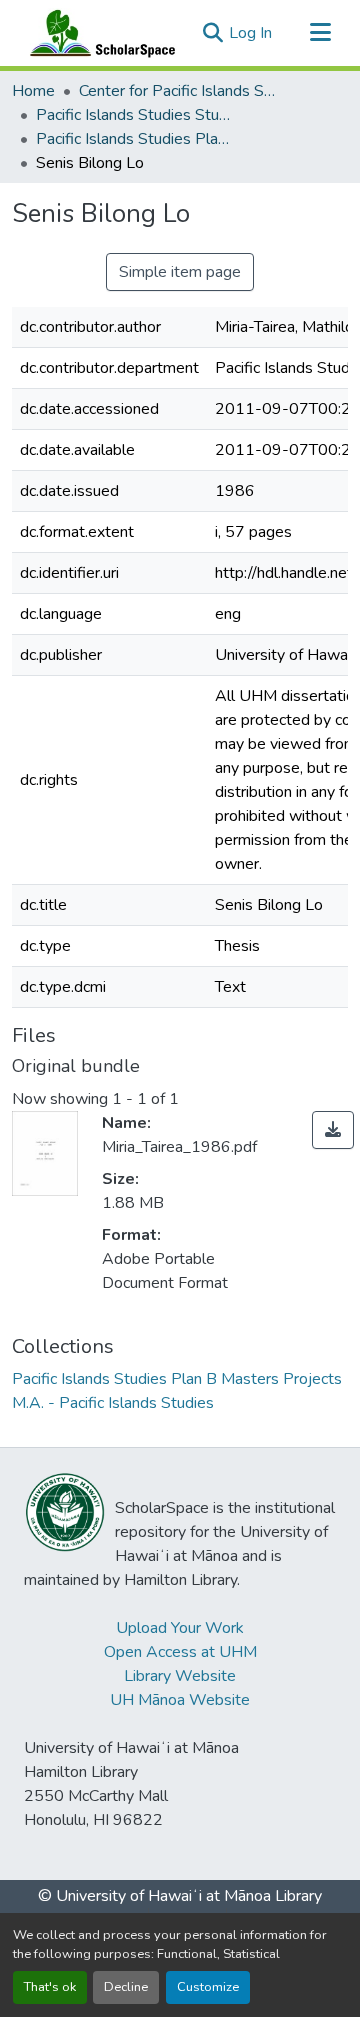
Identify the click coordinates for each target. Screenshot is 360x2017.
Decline (126, 1987)
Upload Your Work (180, 1628)
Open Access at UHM (180, 1652)
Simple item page (180, 272)
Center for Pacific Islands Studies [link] (179, 91)
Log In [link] (250, 33)
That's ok (50, 1987)
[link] (333, 1130)
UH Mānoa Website (180, 1700)
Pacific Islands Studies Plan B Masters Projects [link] (136, 139)
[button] (98, 33)
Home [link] (33, 91)
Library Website (180, 1676)
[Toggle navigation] (320, 33)
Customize (208, 1987)
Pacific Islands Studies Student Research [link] (136, 115)
